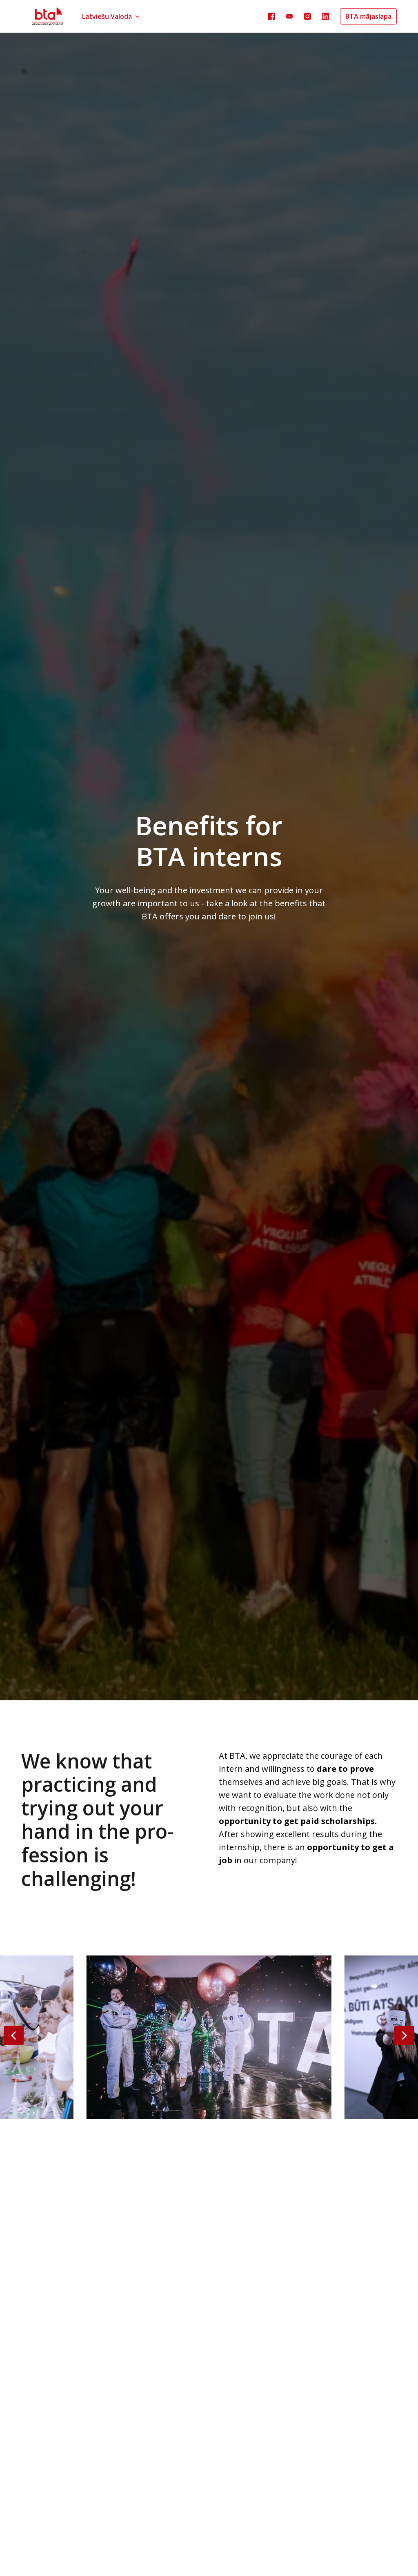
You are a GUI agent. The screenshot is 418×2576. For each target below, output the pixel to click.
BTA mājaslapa (368, 16)
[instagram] (307, 16)
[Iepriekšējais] (14, 2035)
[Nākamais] (404, 2035)
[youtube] (289, 16)
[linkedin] (325, 16)
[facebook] (271, 16)
